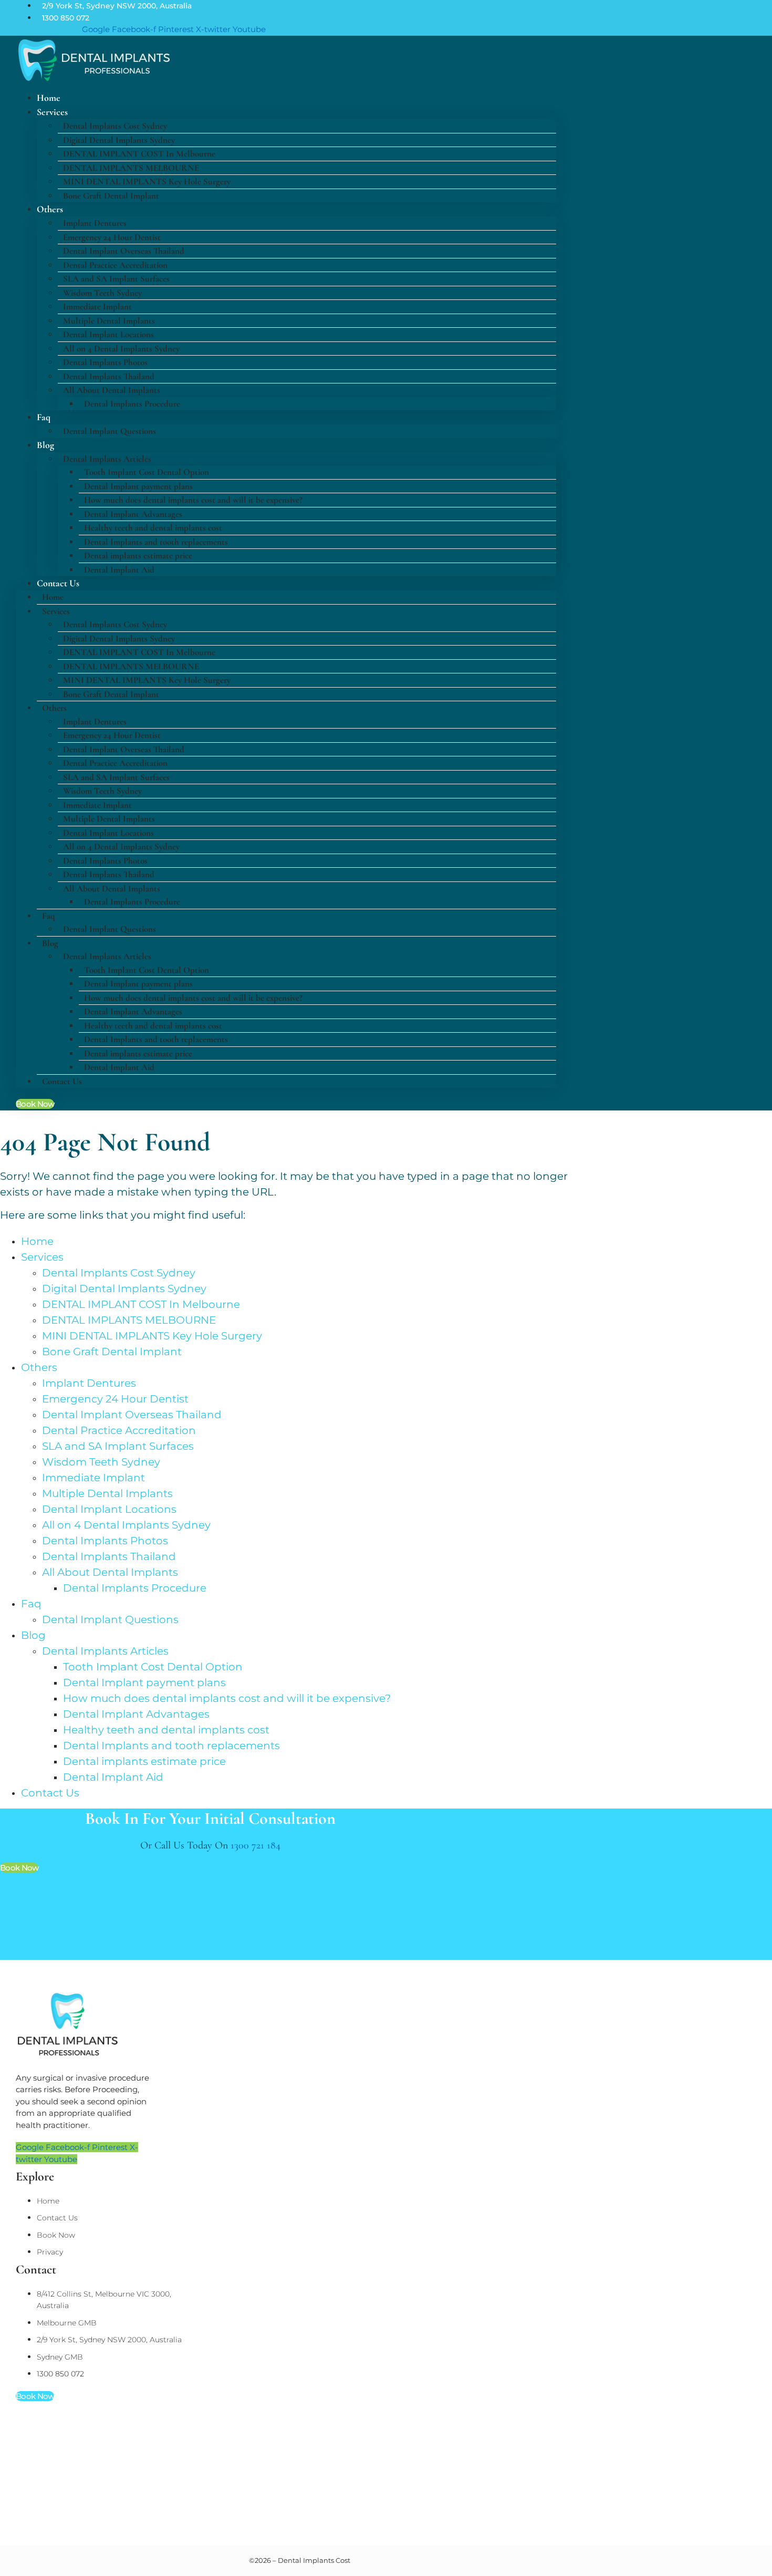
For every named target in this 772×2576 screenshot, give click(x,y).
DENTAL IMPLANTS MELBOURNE (131, 168)
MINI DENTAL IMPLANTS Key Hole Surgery (147, 181)
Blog (45, 445)
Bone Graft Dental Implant (111, 196)
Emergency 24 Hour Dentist (112, 237)
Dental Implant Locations (108, 334)
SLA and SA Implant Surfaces (116, 279)
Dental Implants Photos (105, 362)
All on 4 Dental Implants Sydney (121, 349)
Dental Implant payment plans (138, 486)
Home (53, 597)
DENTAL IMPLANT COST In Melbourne (139, 154)
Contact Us (58, 583)
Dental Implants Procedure (132, 404)
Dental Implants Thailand (109, 376)
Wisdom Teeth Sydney (102, 293)
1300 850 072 (66, 18)
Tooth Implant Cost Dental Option (147, 472)
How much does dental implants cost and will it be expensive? (193, 500)
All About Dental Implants (112, 390)
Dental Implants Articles (107, 459)
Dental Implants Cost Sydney (115, 126)
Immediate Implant (97, 307)
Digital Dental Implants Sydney (119, 140)
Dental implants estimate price (138, 555)
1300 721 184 (255, 1845)
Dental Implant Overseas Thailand (124, 251)
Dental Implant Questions (109, 431)
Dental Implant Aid (119, 570)
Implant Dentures (95, 223)
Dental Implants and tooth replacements (156, 542)
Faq (44, 417)
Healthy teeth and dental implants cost (153, 528)
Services (52, 112)
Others (50, 209)
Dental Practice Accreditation (115, 265)
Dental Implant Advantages (133, 514)
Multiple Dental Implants (109, 321)
